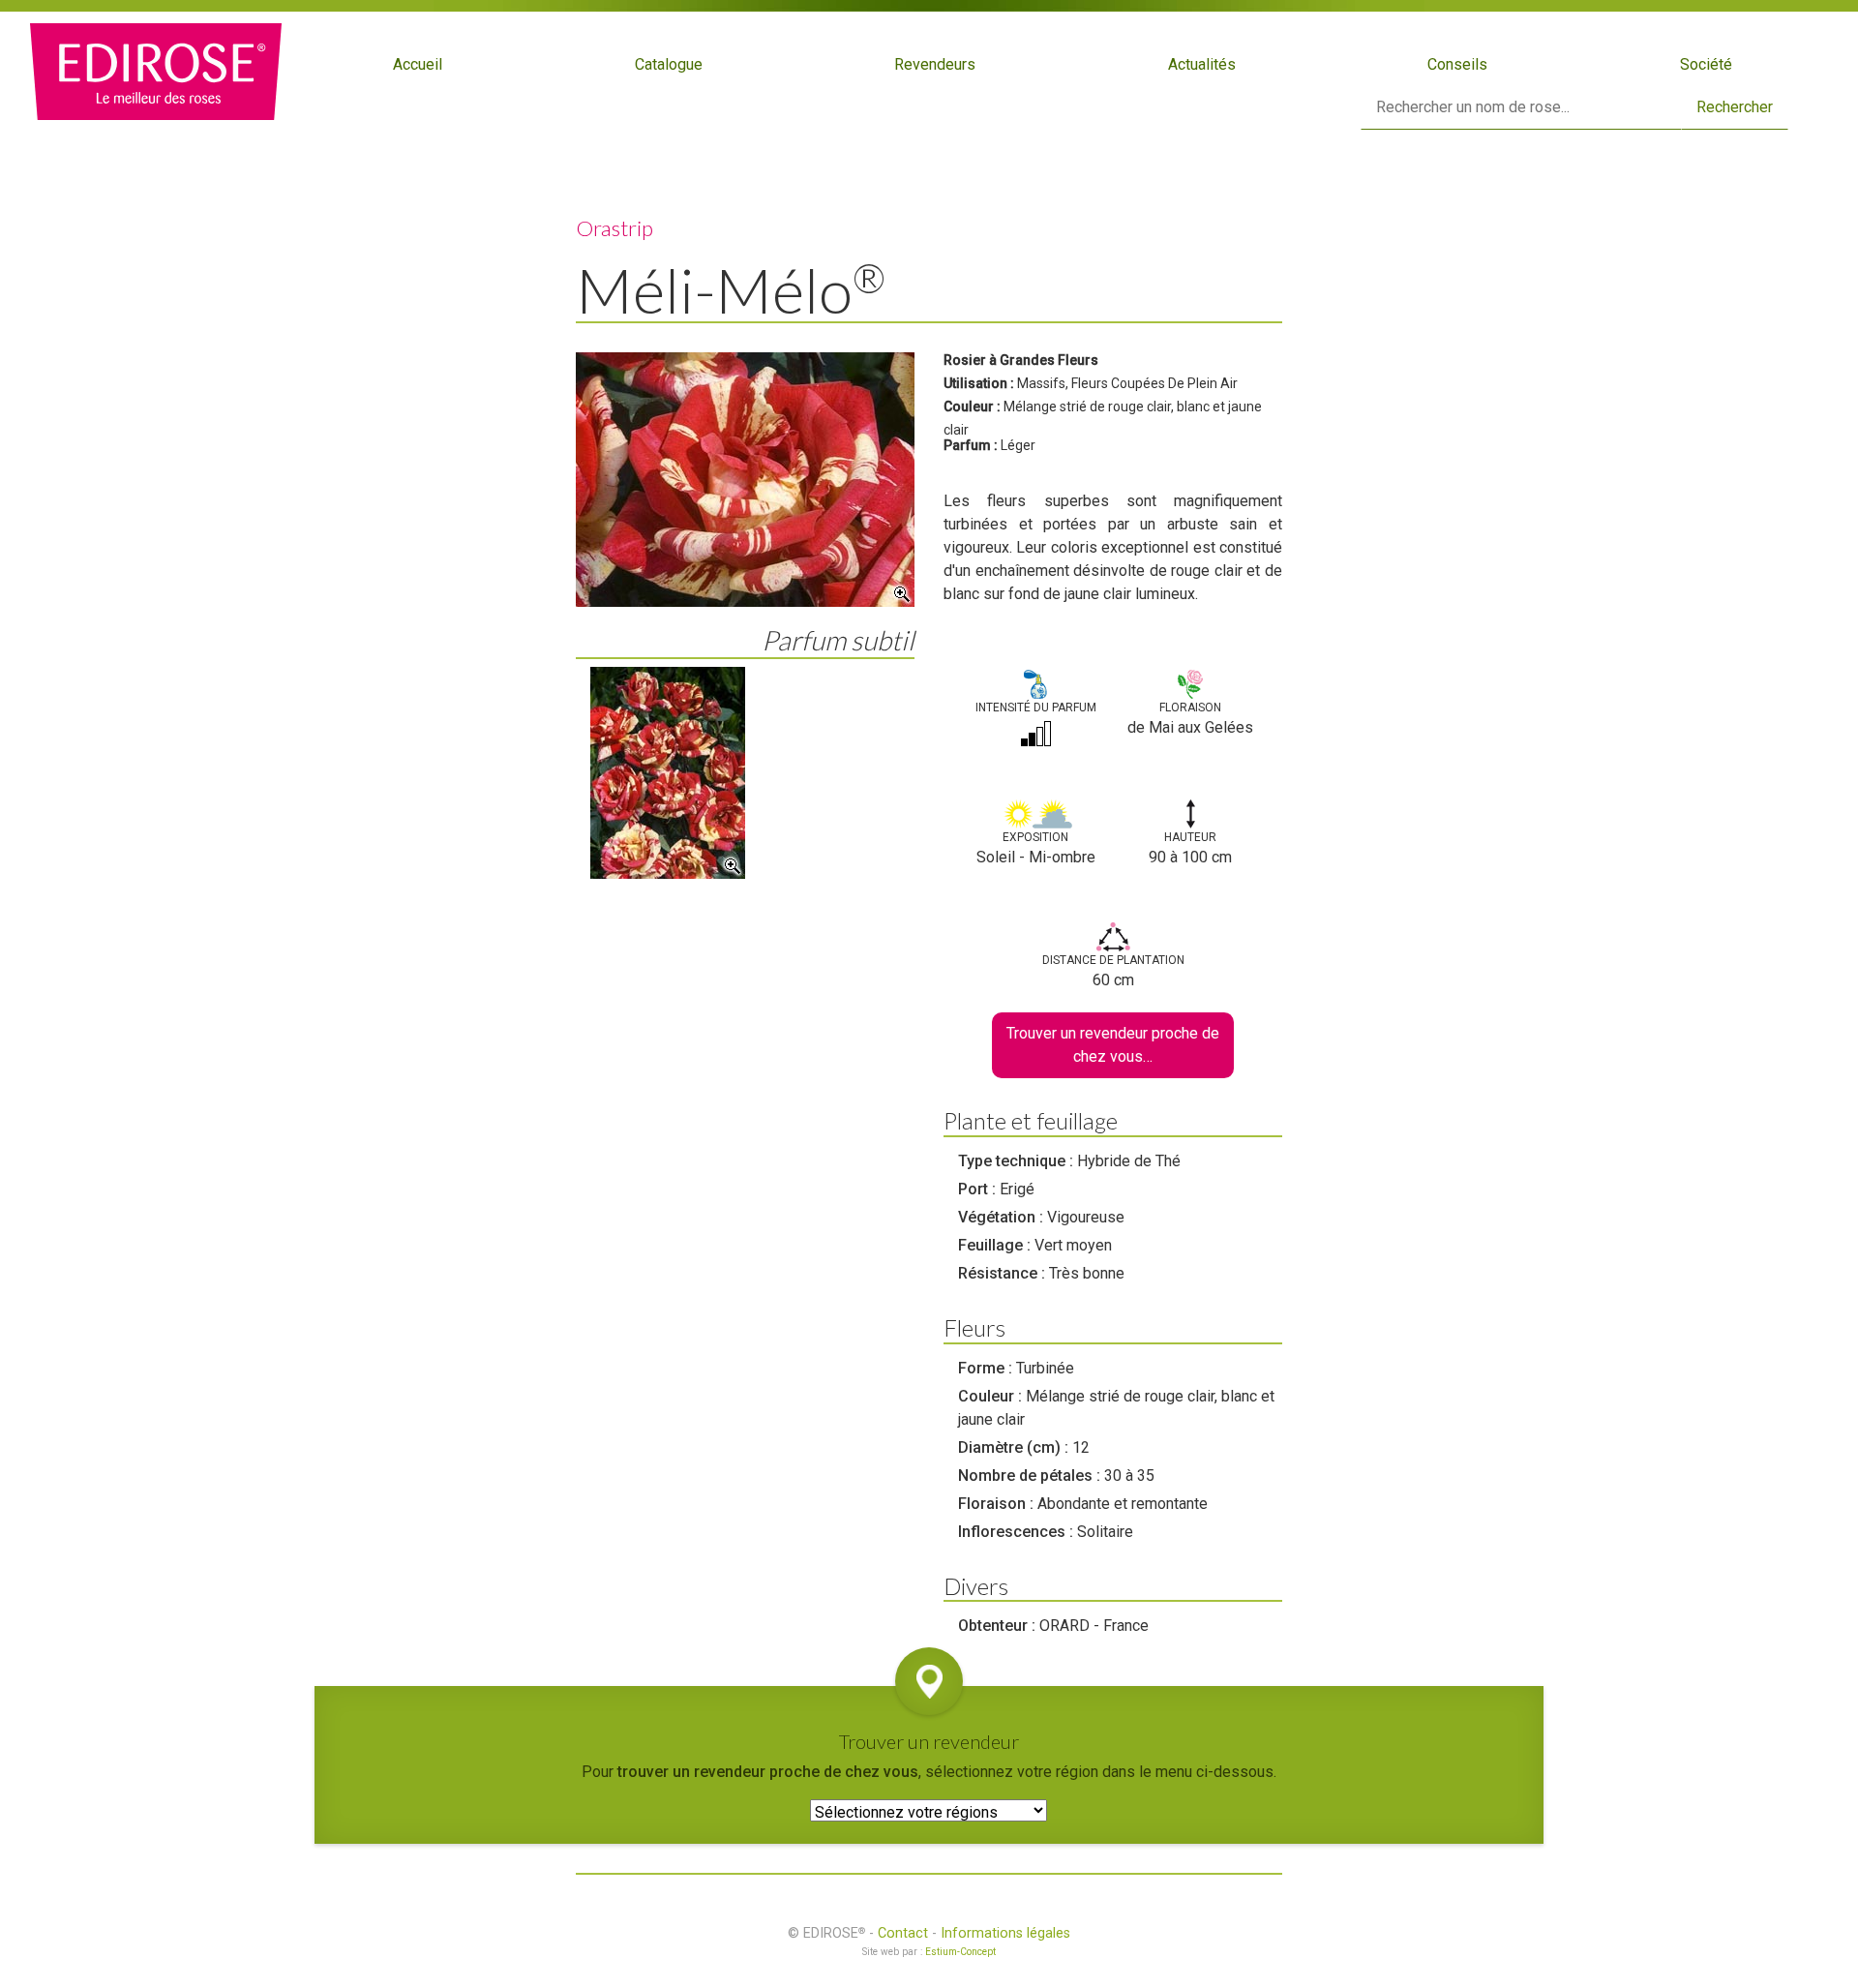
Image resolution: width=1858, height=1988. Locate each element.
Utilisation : (979, 383)
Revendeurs (935, 64)
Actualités (1202, 64)
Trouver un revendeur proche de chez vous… (1113, 1045)
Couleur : (972, 407)
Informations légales (1005, 1933)
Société (1706, 64)
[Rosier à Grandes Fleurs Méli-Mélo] (745, 480)
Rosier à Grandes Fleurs (1021, 360)
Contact (903, 1933)
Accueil (418, 64)
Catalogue (669, 64)
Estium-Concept (960, 1952)
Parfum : (971, 445)
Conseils (1457, 64)
